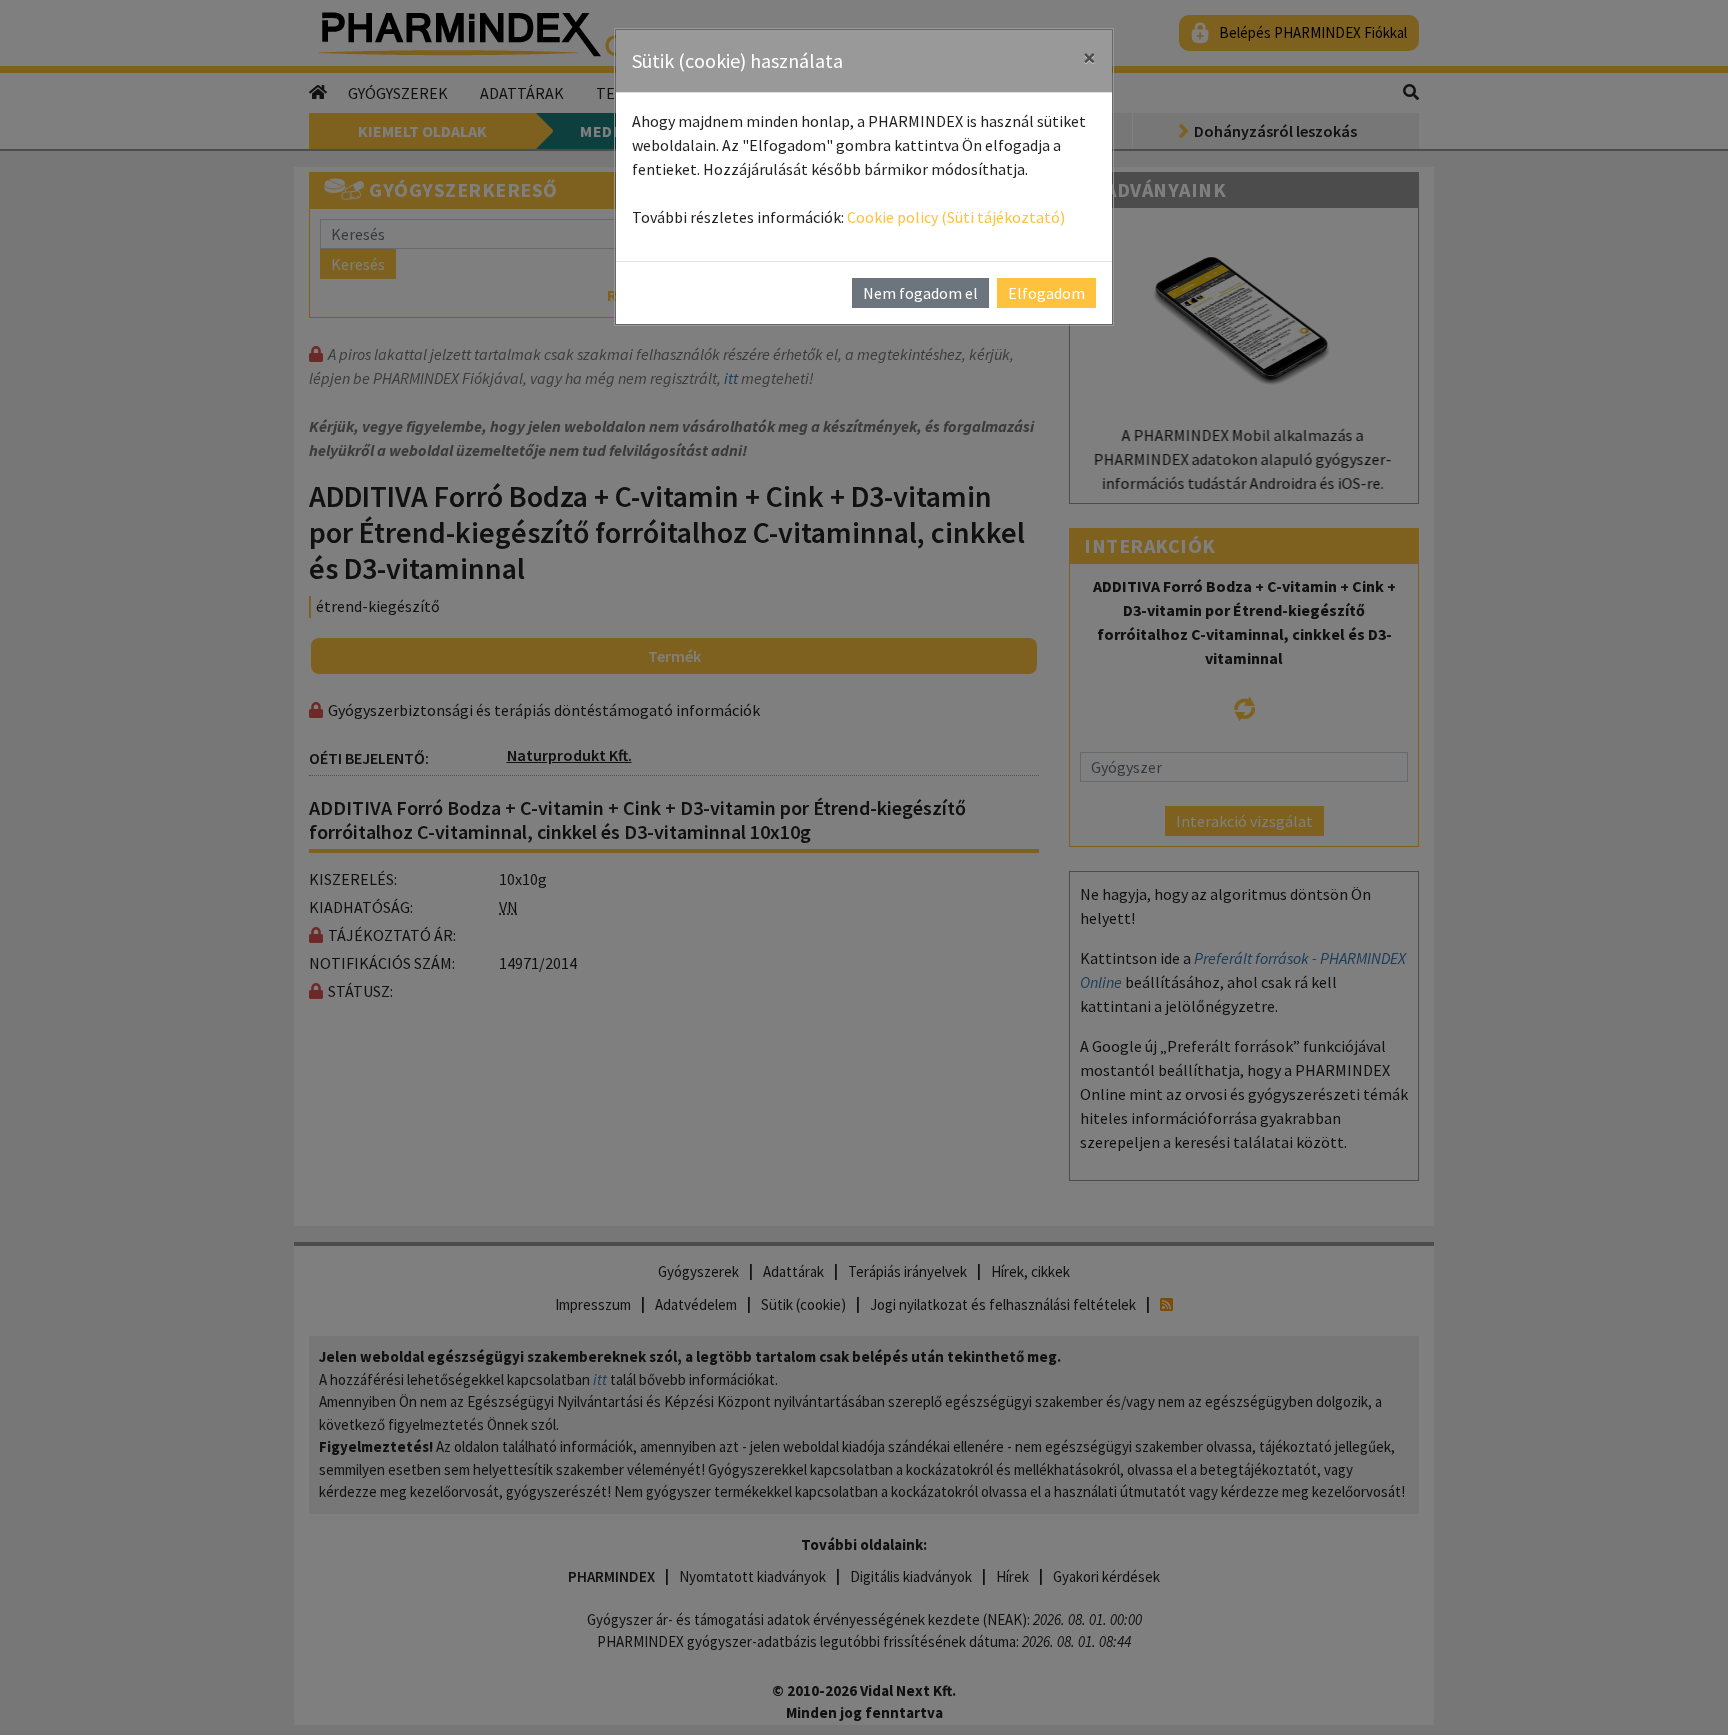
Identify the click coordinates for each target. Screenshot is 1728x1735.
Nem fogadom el (920, 293)
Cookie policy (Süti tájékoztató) (956, 217)
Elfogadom (1046, 293)
